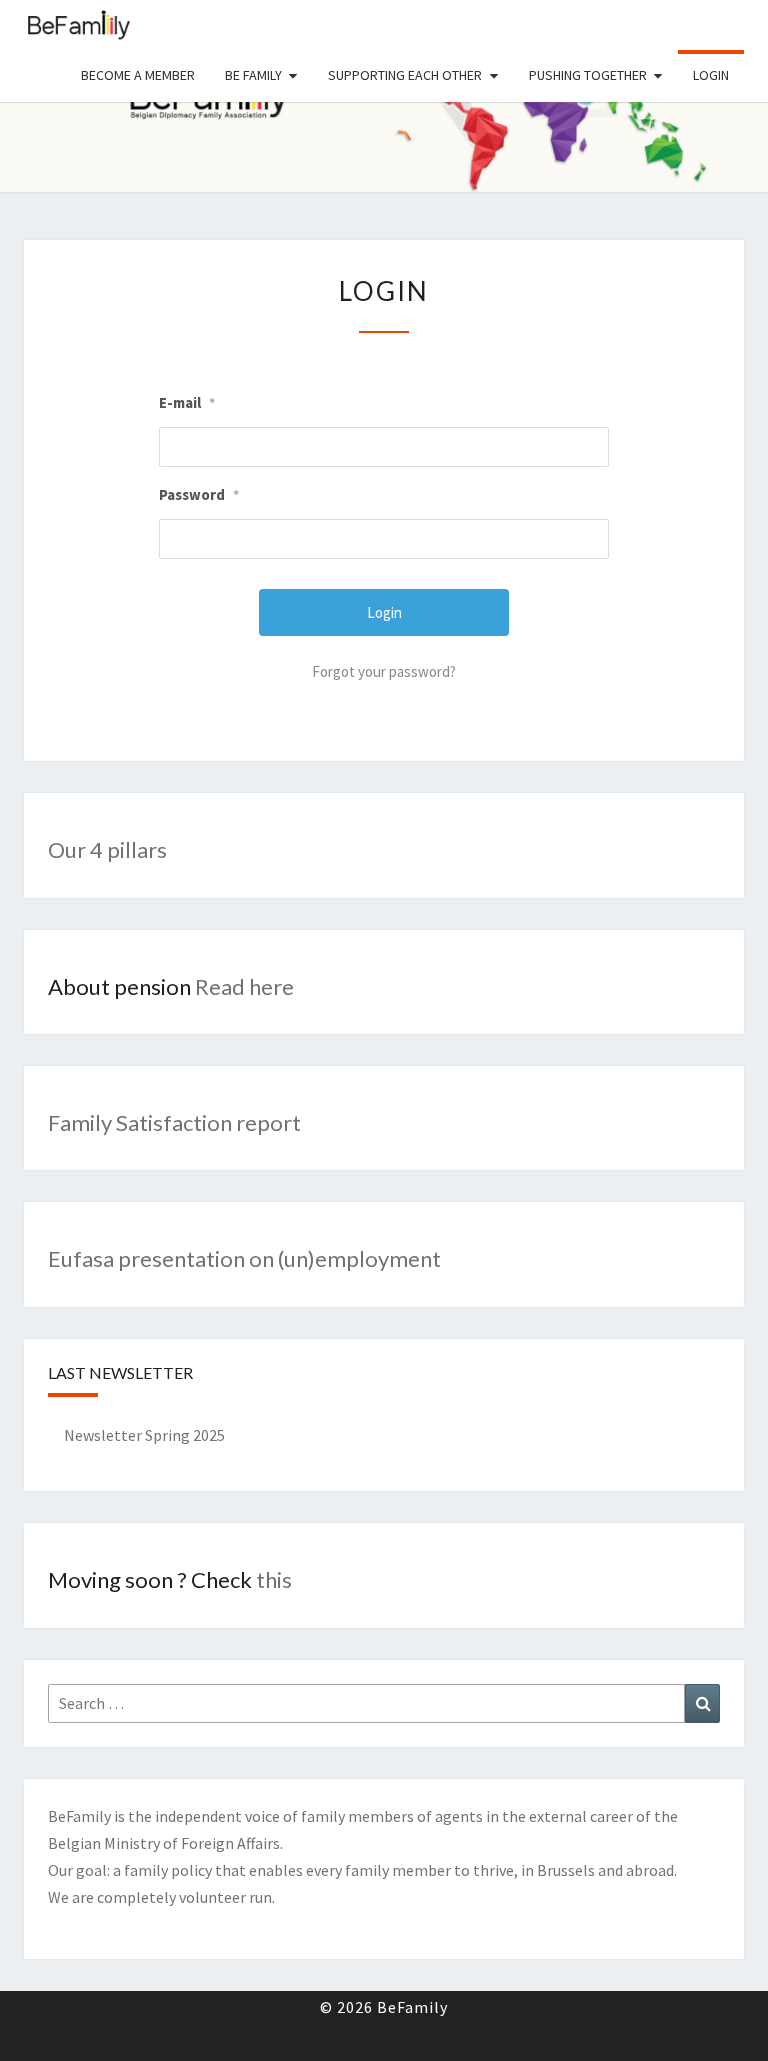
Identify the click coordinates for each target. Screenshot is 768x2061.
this (272, 1579)
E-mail (187, 402)
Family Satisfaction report (174, 1122)
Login (711, 75)
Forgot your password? (384, 671)
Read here (244, 986)
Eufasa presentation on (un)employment (244, 1258)
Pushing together (588, 75)
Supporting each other (405, 75)
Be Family (253, 75)
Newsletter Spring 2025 (144, 1435)
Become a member (138, 75)
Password (199, 494)
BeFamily (79, 25)
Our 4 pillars (107, 849)
